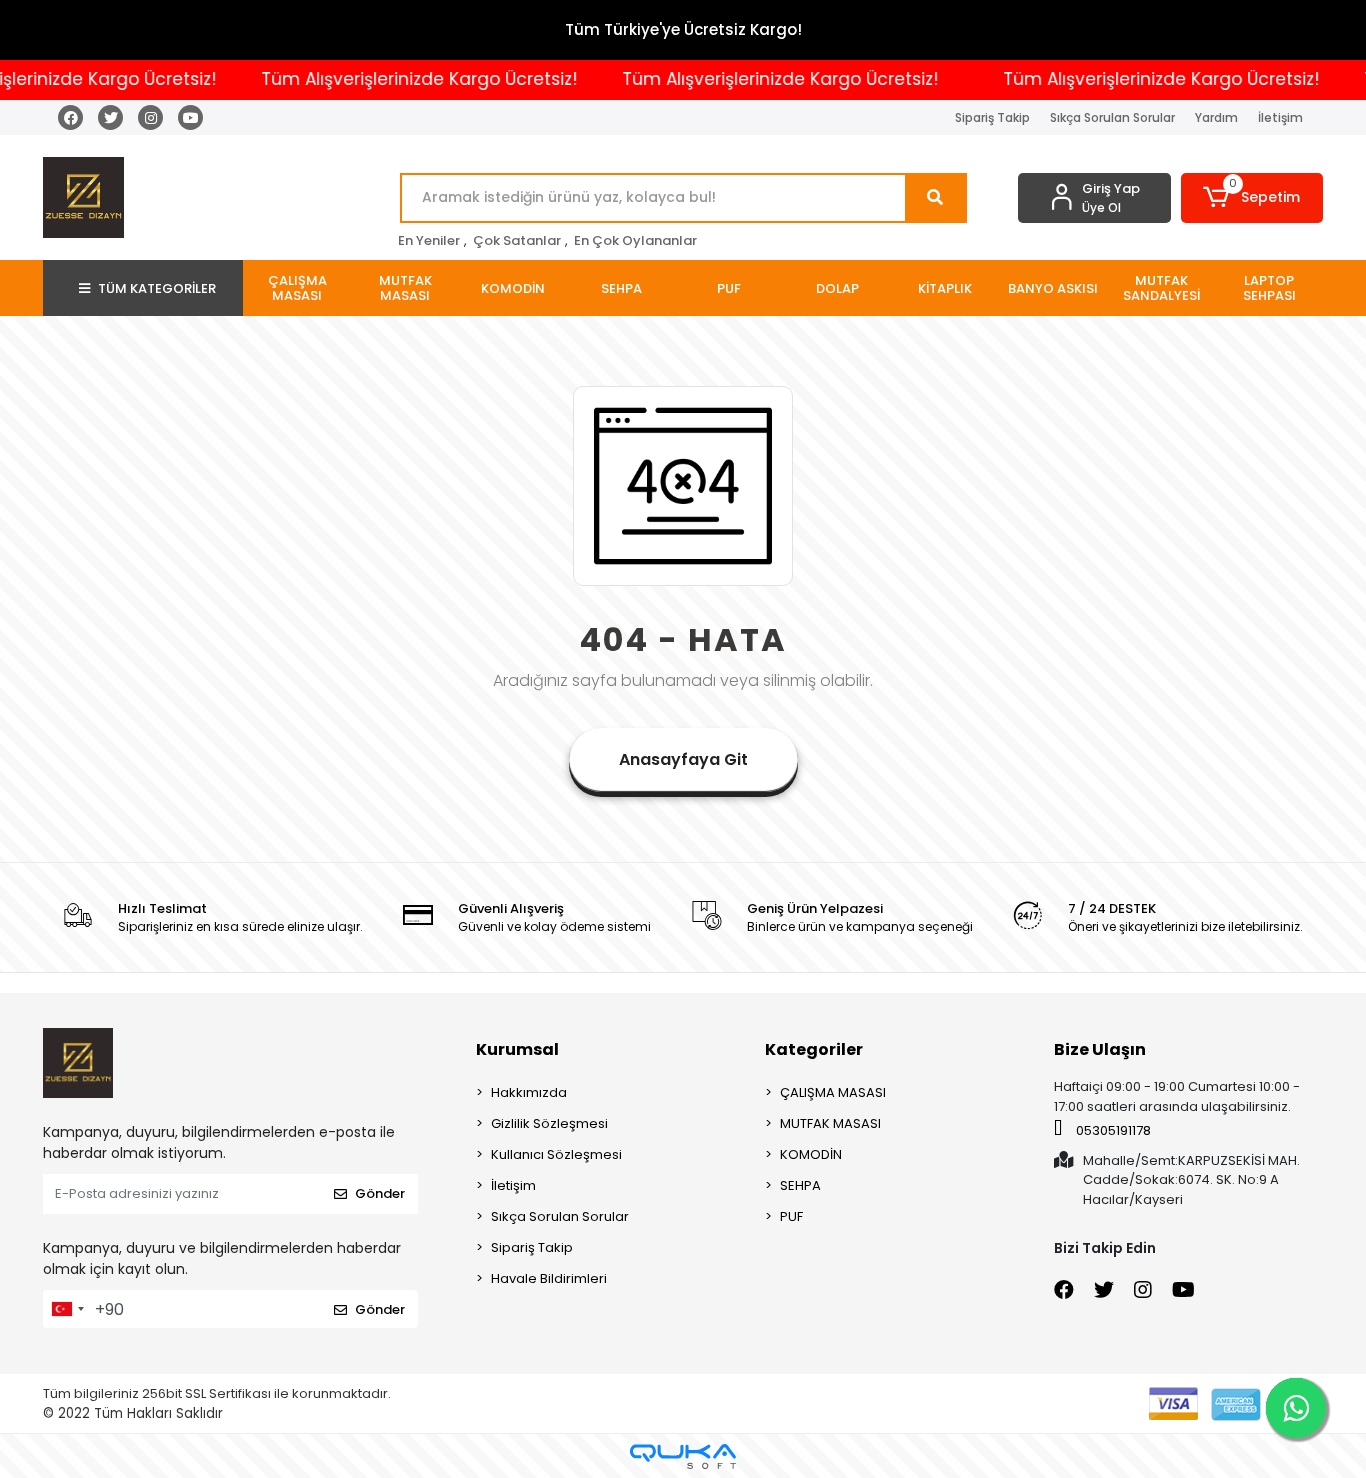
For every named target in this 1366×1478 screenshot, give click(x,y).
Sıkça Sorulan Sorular (1112, 117)
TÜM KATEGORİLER (157, 288)
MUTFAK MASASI (830, 1123)
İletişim (1280, 117)
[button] (1252, 198)
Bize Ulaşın (1100, 1049)
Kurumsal (517, 1049)
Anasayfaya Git (683, 759)
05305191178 (1112, 1130)
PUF (791, 1216)
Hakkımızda (529, 1092)
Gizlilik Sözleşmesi (549, 1123)
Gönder (380, 1193)
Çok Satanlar (517, 240)
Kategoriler (814, 1049)
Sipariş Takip (992, 117)
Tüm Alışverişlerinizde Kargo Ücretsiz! (400, 79)
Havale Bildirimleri (549, 1278)
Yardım (1216, 117)
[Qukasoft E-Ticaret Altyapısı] (683, 1456)
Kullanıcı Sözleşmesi (556, 1154)
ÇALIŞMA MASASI (833, 1092)
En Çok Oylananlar (635, 240)
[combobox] (67, 1309)
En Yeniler (429, 240)
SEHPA (800, 1185)
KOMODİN (811, 1154)
